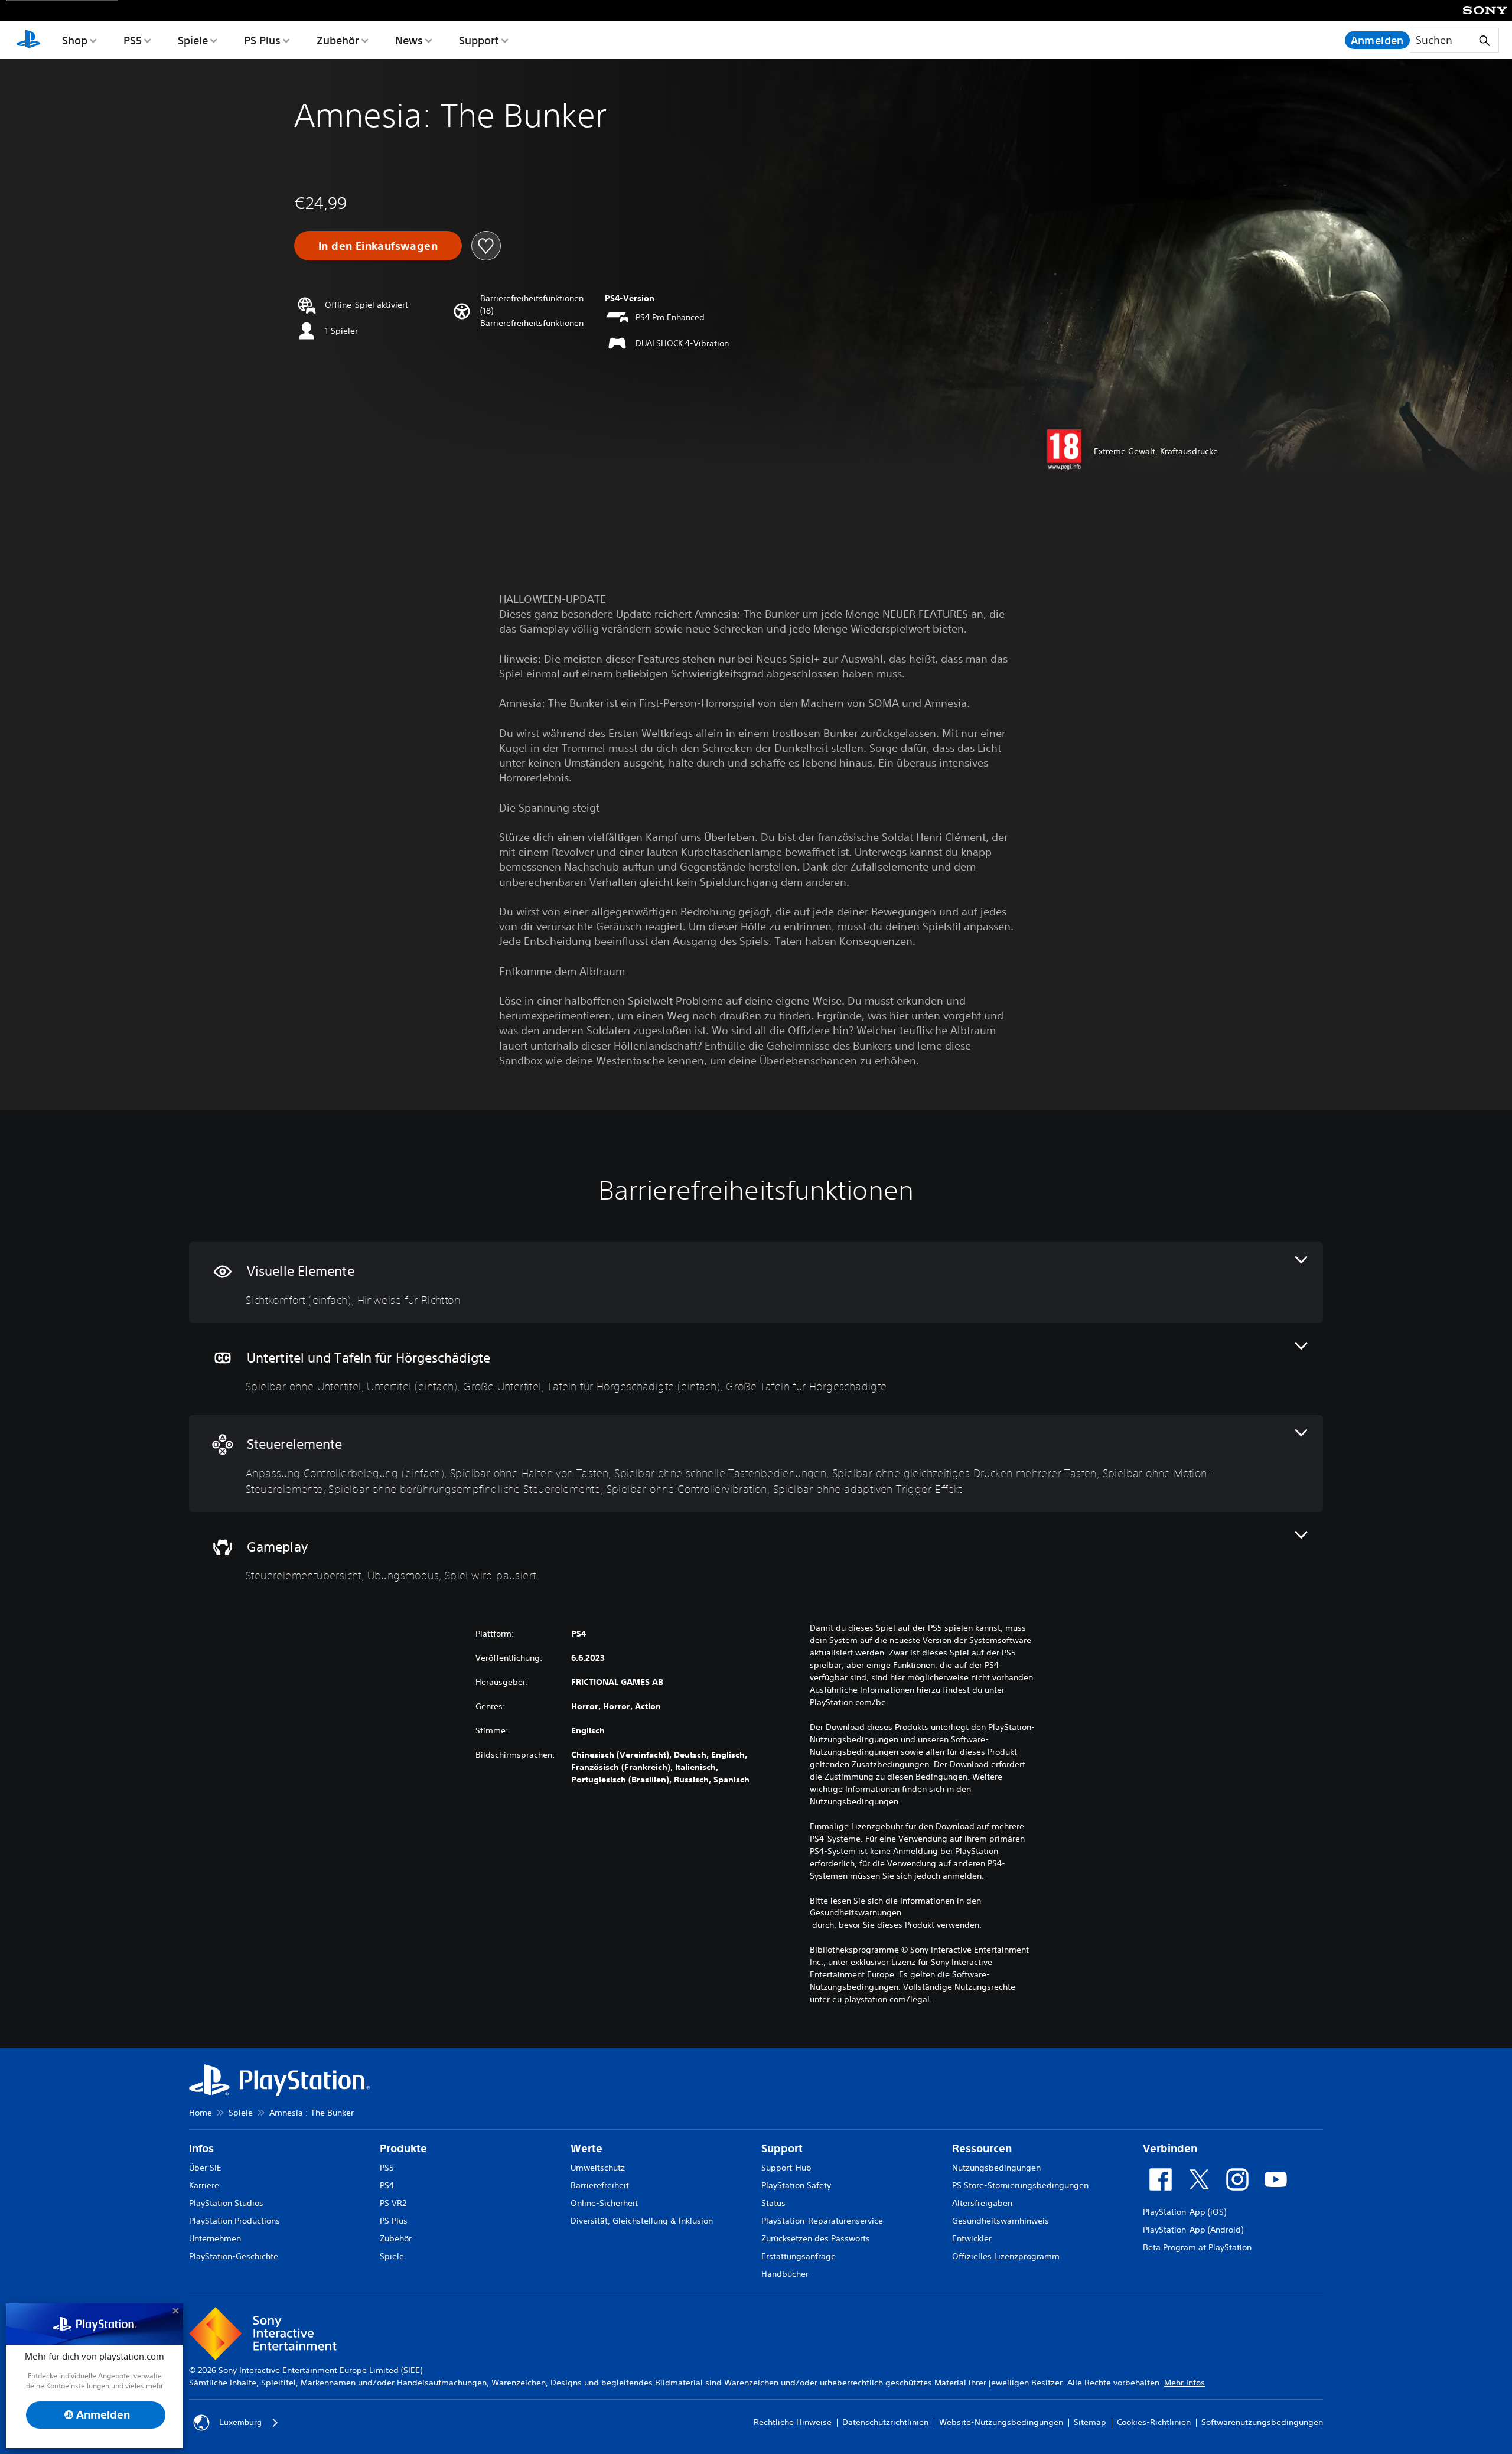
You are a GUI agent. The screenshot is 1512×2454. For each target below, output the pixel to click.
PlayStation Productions (234, 2221)
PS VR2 (393, 2203)
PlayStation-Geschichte (234, 2256)
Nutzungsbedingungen (996, 2168)
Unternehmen (215, 2238)
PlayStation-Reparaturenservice (822, 2221)
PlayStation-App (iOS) (1184, 2212)
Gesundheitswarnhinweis (1001, 2221)
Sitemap (1090, 2422)
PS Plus (262, 40)
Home (201, 2113)
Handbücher (785, 2274)
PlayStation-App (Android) (1193, 2230)
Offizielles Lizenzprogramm (1006, 2256)
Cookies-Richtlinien (1154, 2422)
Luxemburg (240, 2422)
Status (773, 2203)
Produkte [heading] (403, 2148)
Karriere (204, 2185)
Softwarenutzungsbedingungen (1262, 2422)
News (409, 40)
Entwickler (972, 2238)
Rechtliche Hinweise (793, 2422)
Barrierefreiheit (600, 2185)
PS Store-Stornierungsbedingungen (1020, 2185)
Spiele (193, 40)
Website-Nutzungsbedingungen (1001, 2422)
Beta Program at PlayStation (1197, 2247)
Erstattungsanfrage (799, 2256)
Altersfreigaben (982, 2203)
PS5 (133, 40)
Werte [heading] (586, 2148)
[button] (532, 323)
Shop (75, 40)
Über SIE (205, 2168)
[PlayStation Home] (28, 40)
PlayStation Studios (226, 2203)
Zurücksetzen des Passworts (816, 2238)
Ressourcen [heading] (982, 2148)
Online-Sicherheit (604, 2203)
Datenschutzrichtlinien (885, 2422)
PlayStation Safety (796, 2185)
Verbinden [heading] (1170, 2148)
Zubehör (338, 40)
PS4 (387, 2185)
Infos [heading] (201, 2148)
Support (479, 40)
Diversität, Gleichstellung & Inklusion (642, 2221)
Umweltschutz (598, 2168)
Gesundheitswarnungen (856, 1912)
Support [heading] (782, 2148)
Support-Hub (786, 2168)
